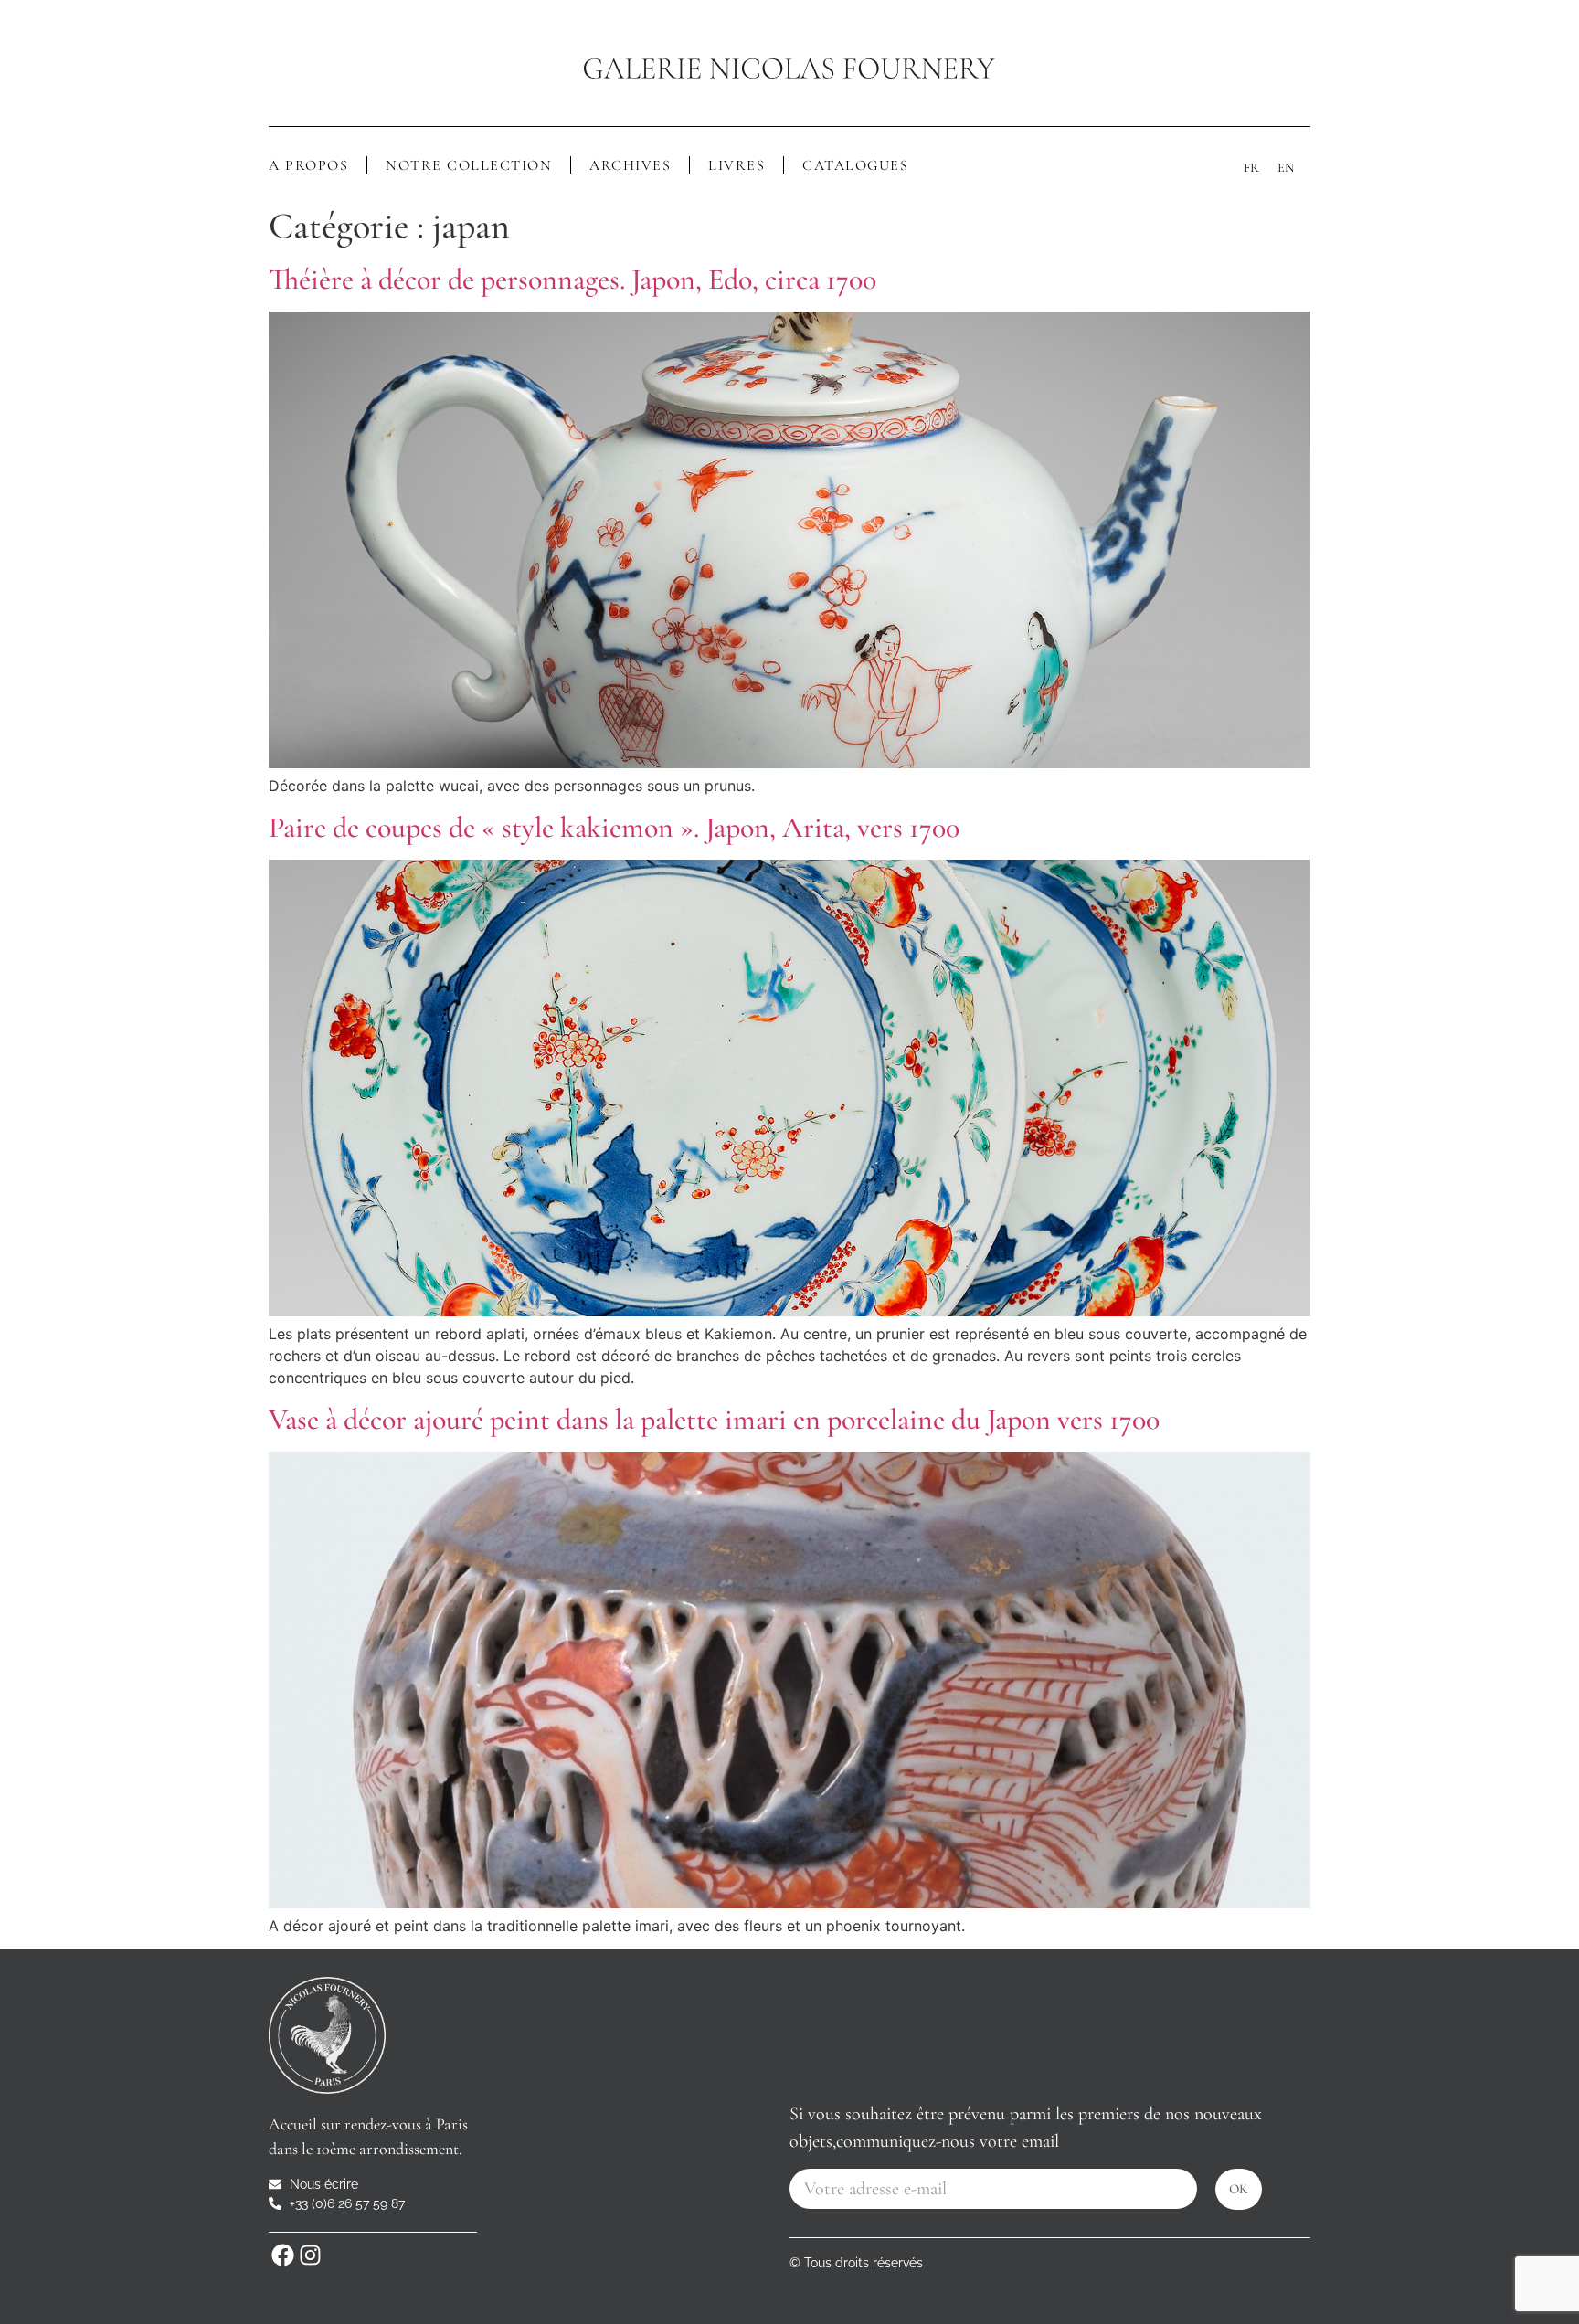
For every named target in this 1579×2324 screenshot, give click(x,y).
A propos (308, 165)
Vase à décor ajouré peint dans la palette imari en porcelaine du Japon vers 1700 (714, 1419)
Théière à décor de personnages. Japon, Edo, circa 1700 (572, 279)
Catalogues (855, 165)
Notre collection (469, 165)
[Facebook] (282, 2255)
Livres (737, 165)
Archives (630, 165)
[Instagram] (310, 2255)
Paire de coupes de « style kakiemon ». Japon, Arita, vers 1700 (614, 827)
